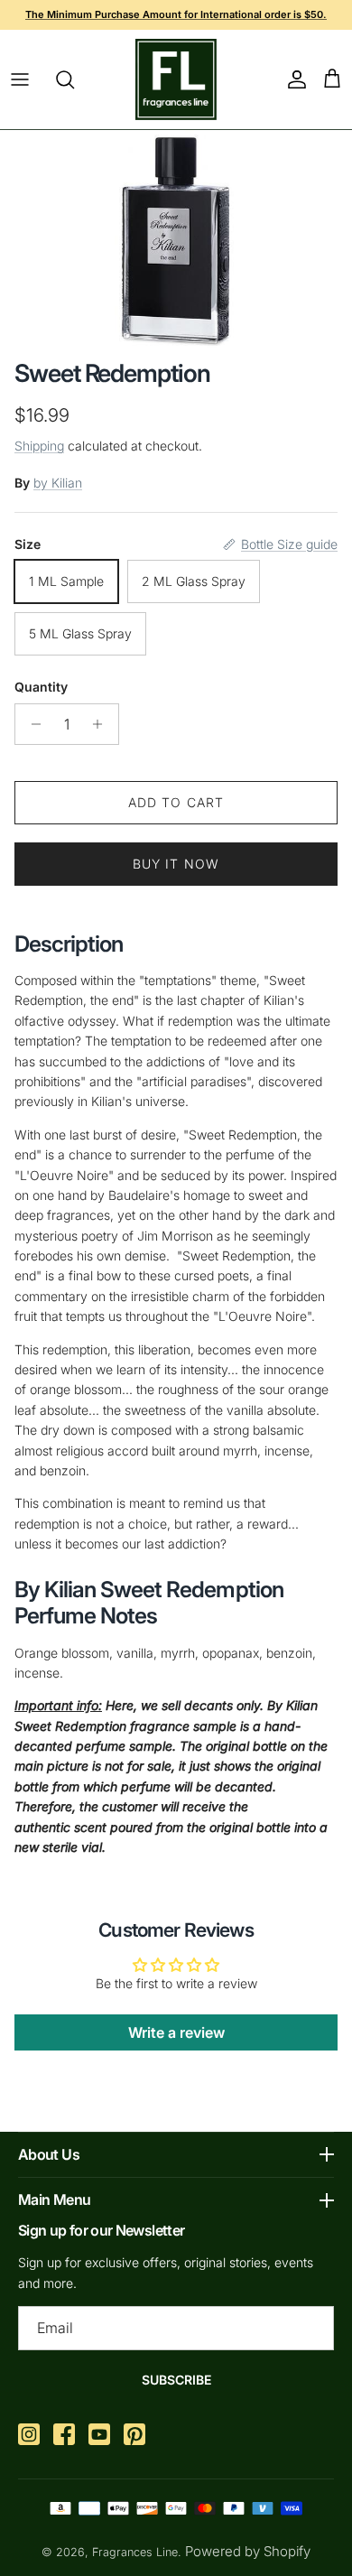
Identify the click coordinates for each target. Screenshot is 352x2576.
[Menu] (20, 79)
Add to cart (176, 802)
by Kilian (58, 483)
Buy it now (176, 864)
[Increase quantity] (102, 724)
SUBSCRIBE (176, 2380)
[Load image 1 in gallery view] (176, 240)
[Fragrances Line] (176, 79)
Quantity (41, 687)
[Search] (74, 79)
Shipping (39, 446)
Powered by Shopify (248, 2551)
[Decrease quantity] (31, 724)
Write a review (176, 2032)
